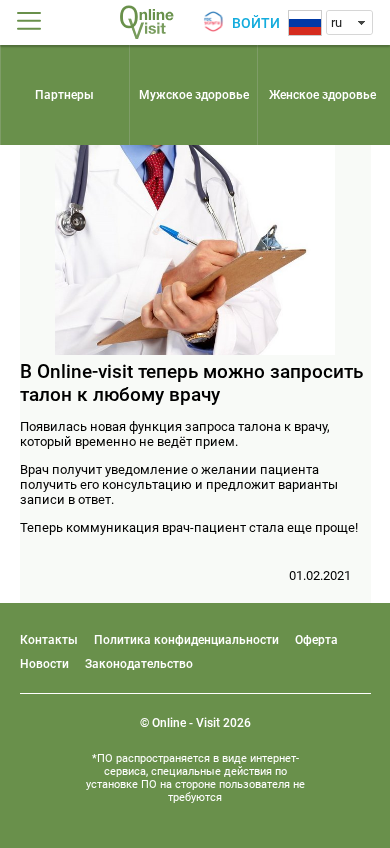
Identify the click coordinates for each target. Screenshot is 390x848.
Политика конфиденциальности (186, 640)
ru (336, 22)
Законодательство (139, 664)
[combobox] (349, 22)
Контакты (49, 640)
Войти (256, 23)
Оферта (316, 640)
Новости (44, 664)
